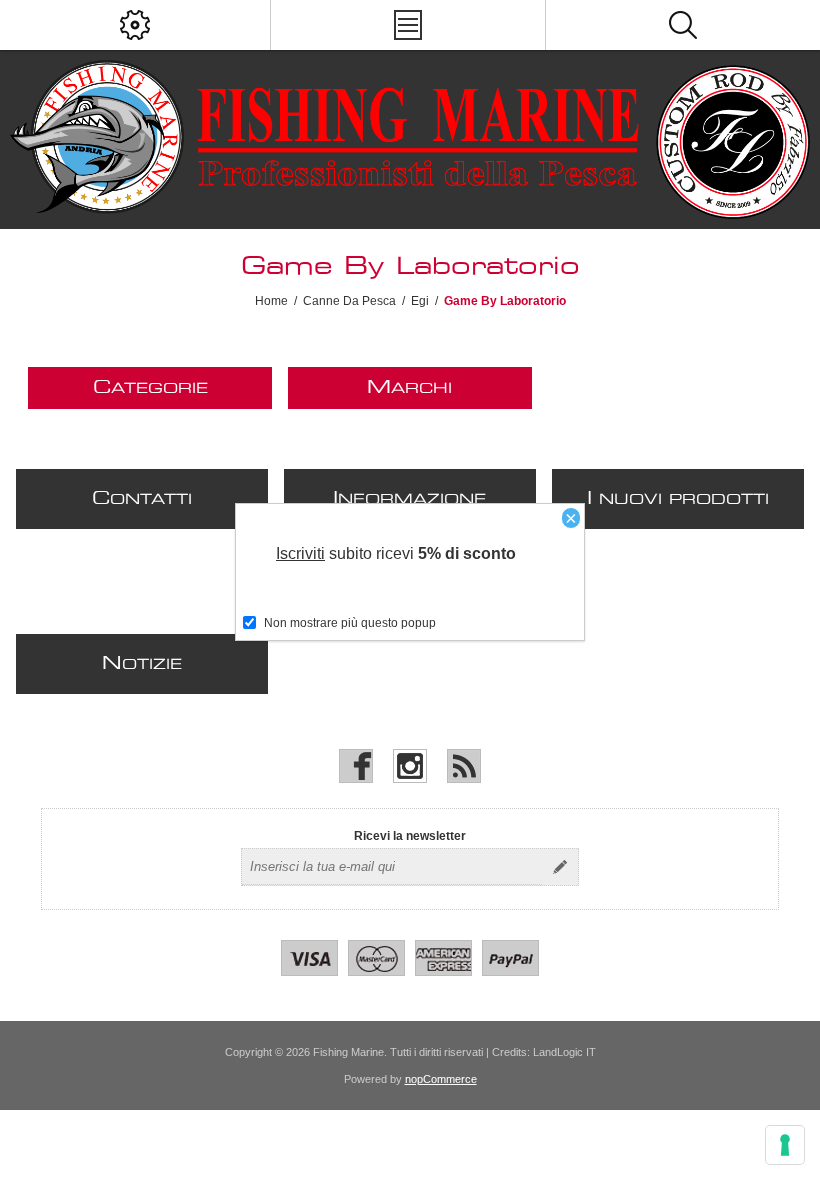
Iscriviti (300, 553)
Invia (560, 867)
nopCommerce (441, 1079)
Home (271, 301)
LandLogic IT (564, 1052)
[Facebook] (356, 766)
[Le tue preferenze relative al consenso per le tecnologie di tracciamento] (785, 1145)
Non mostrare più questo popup (350, 623)
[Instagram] (410, 766)
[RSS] (464, 766)
